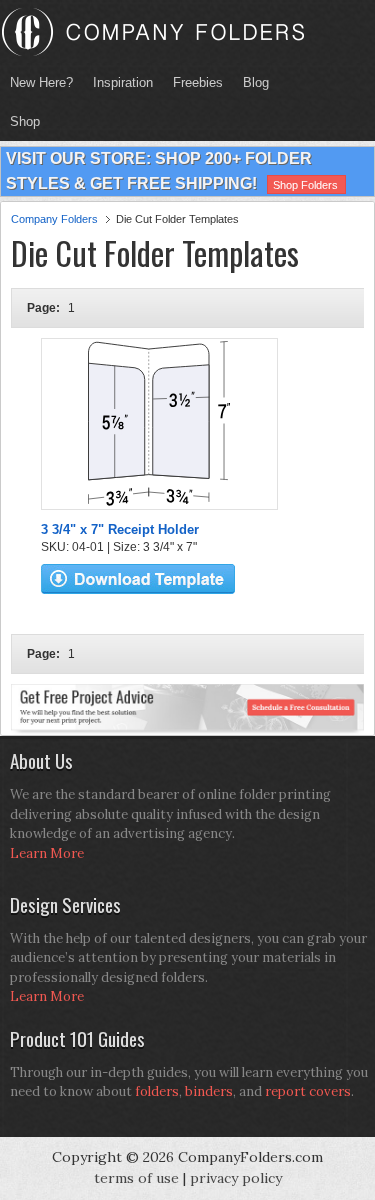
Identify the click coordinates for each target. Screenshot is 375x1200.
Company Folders (54, 219)
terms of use (136, 1178)
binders (209, 1091)
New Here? (41, 82)
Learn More (47, 853)
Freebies (193, 82)
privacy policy (236, 1178)
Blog (256, 82)
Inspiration (123, 82)
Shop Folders (305, 185)
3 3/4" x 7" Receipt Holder (120, 529)
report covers (308, 1091)
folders (157, 1091)
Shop (20, 121)
